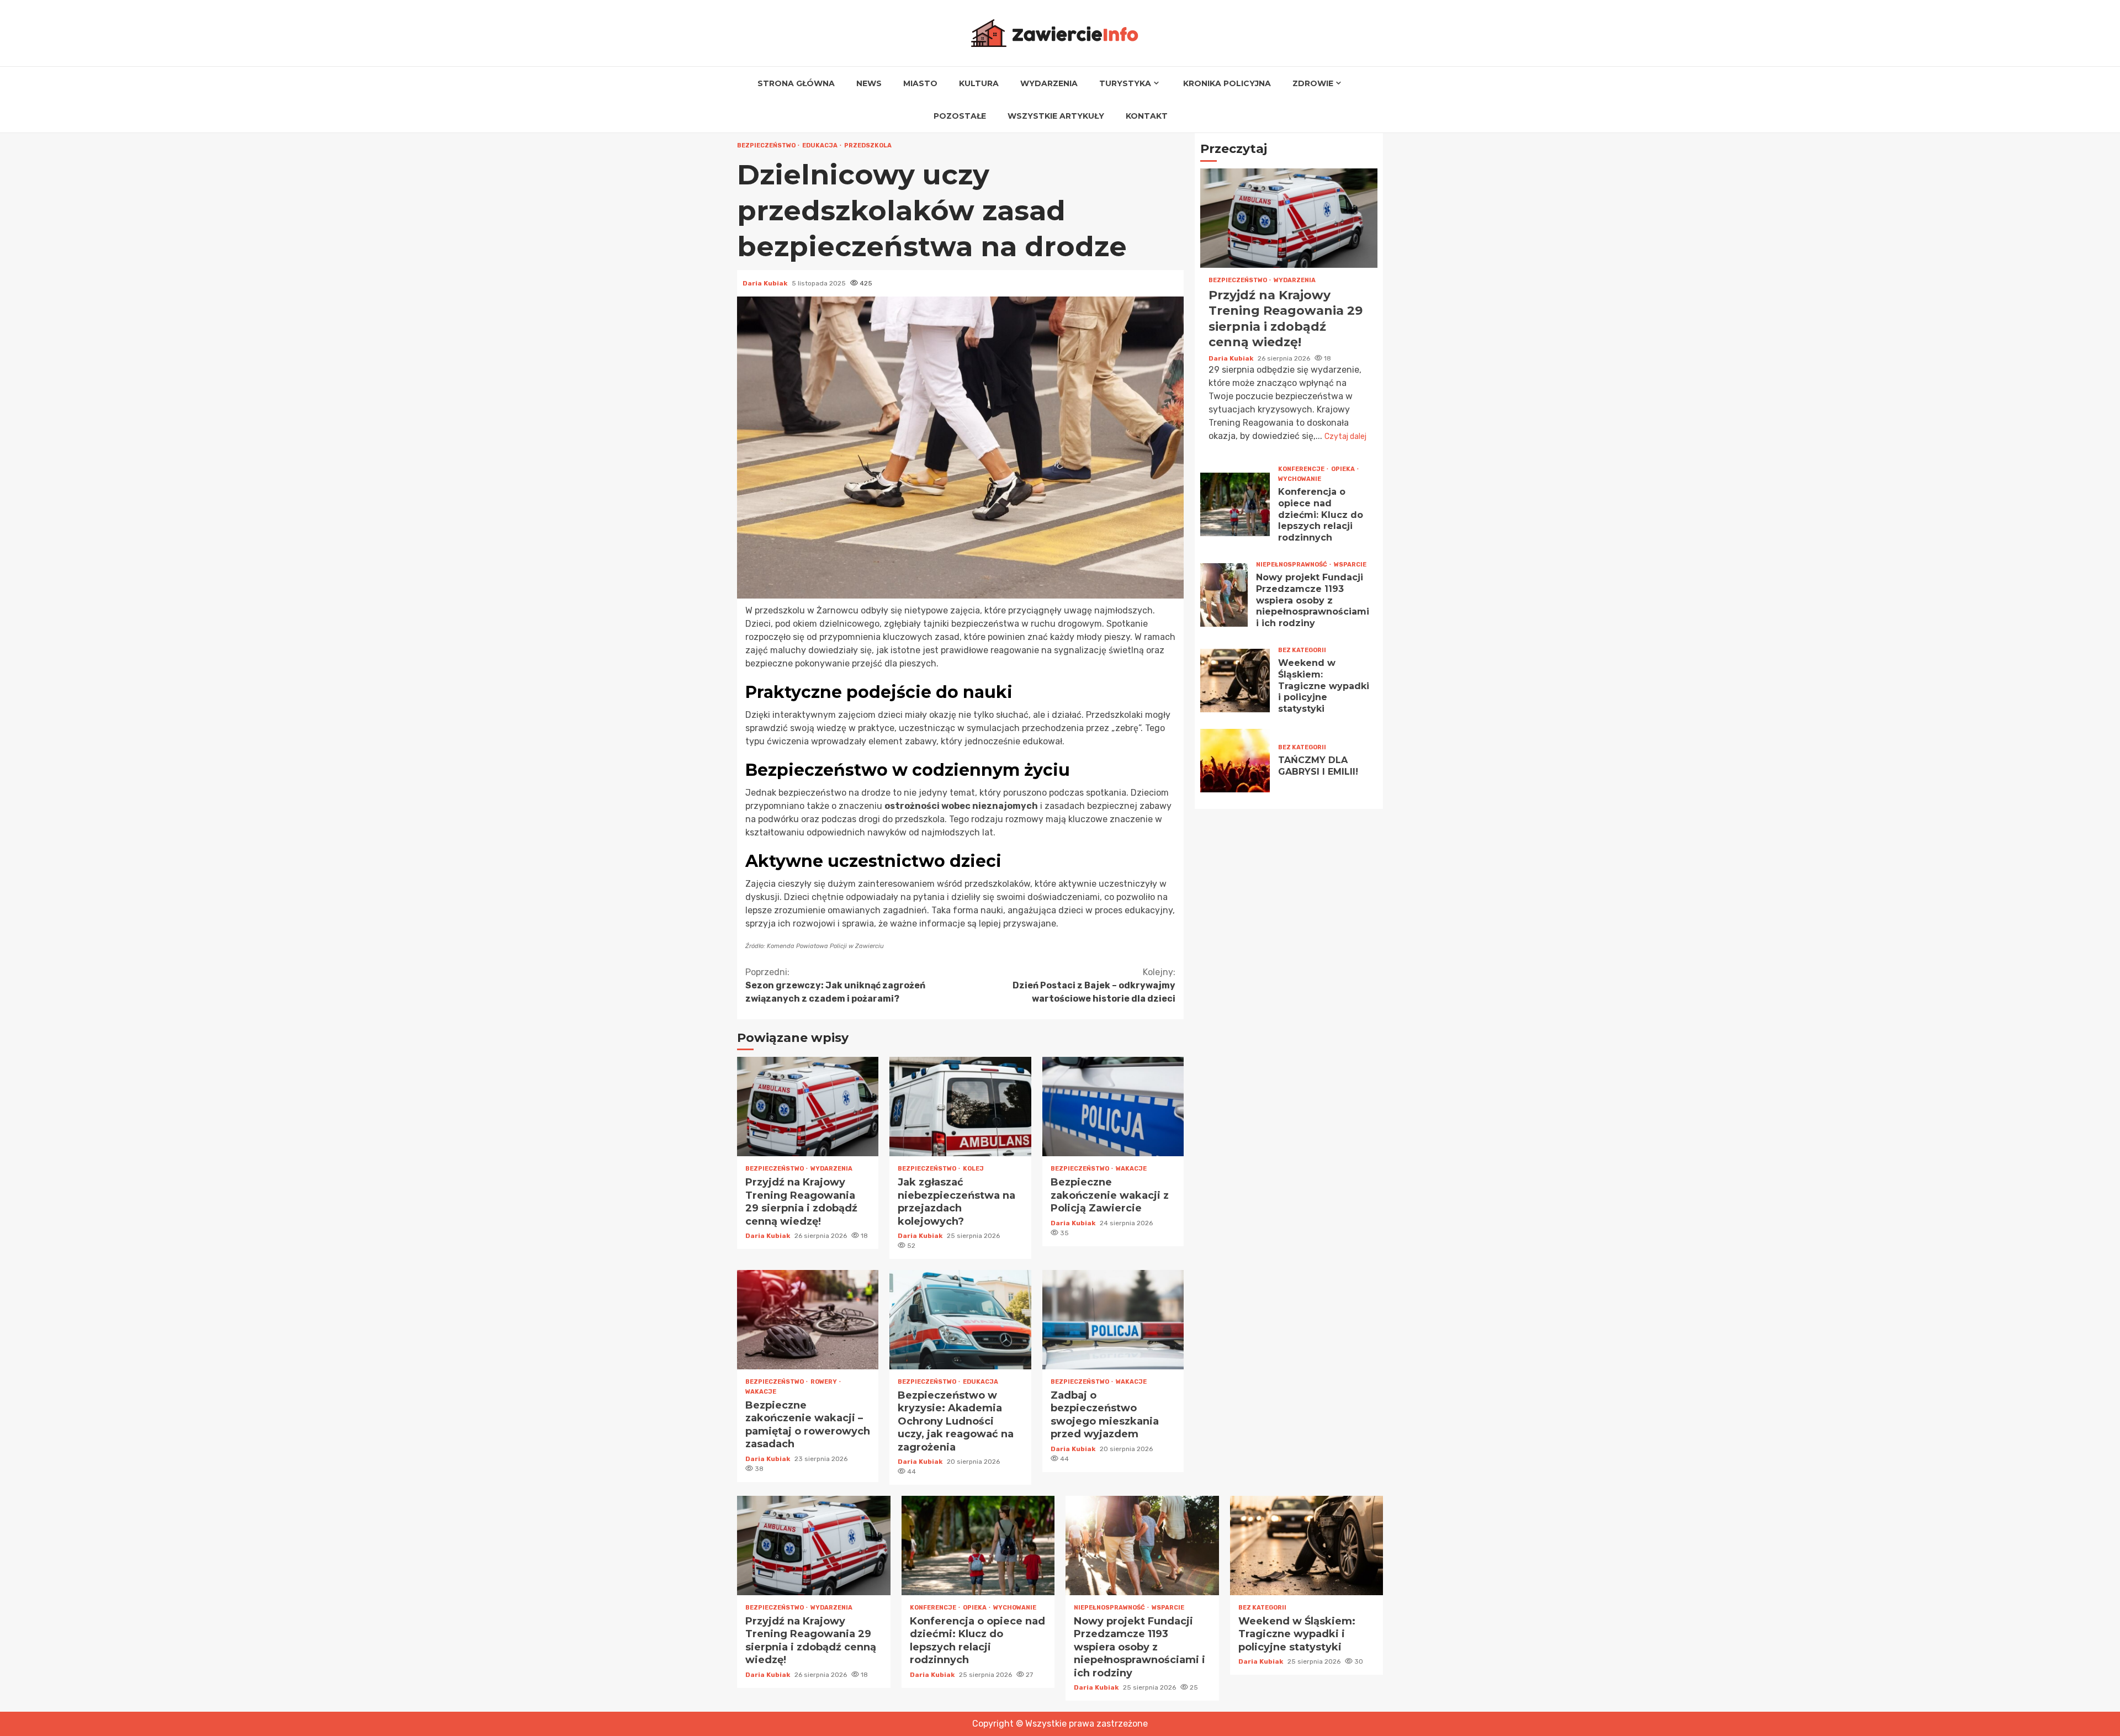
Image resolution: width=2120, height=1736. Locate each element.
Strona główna (796, 83)
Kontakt (1147, 116)
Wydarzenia (1049, 83)
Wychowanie (1300, 479)
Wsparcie (1350, 565)
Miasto (920, 83)
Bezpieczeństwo (767, 145)
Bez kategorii (1302, 650)
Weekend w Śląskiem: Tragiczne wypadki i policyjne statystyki (1235, 681)
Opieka (1343, 469)
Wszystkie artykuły (1056, 116)
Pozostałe (960, 116)
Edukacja (820, 145)
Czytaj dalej (1345, 436)
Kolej (973, 1169)
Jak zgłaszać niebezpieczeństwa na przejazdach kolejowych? (960, 1107)
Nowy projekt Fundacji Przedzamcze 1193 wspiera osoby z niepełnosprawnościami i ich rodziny (1224, 595)
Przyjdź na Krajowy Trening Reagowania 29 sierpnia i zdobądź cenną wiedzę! (808, 1107)
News (869, 83)
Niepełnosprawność (1292, 565)
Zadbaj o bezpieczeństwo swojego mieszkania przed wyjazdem (1113, 1320)
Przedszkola (868, 145)
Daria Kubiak (766, 283)
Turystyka (1125, 83)
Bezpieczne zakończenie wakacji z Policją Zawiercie (1113, 1107)
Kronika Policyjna (1227, 83)
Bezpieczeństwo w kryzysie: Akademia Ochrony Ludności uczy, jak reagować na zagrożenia (960, 1320)
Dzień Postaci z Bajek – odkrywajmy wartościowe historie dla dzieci (1094, 985)
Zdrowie (1313, 83)
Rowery (824, 1382)
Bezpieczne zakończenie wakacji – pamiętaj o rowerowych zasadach (808, 1320)
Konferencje (1302, 469)
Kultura (979, 83)
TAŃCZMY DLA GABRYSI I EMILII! (1235, 761)
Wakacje (1131, 1169)
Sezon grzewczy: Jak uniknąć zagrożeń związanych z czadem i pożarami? (835, 985)
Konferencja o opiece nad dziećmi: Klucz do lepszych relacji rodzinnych (1235, 504)
